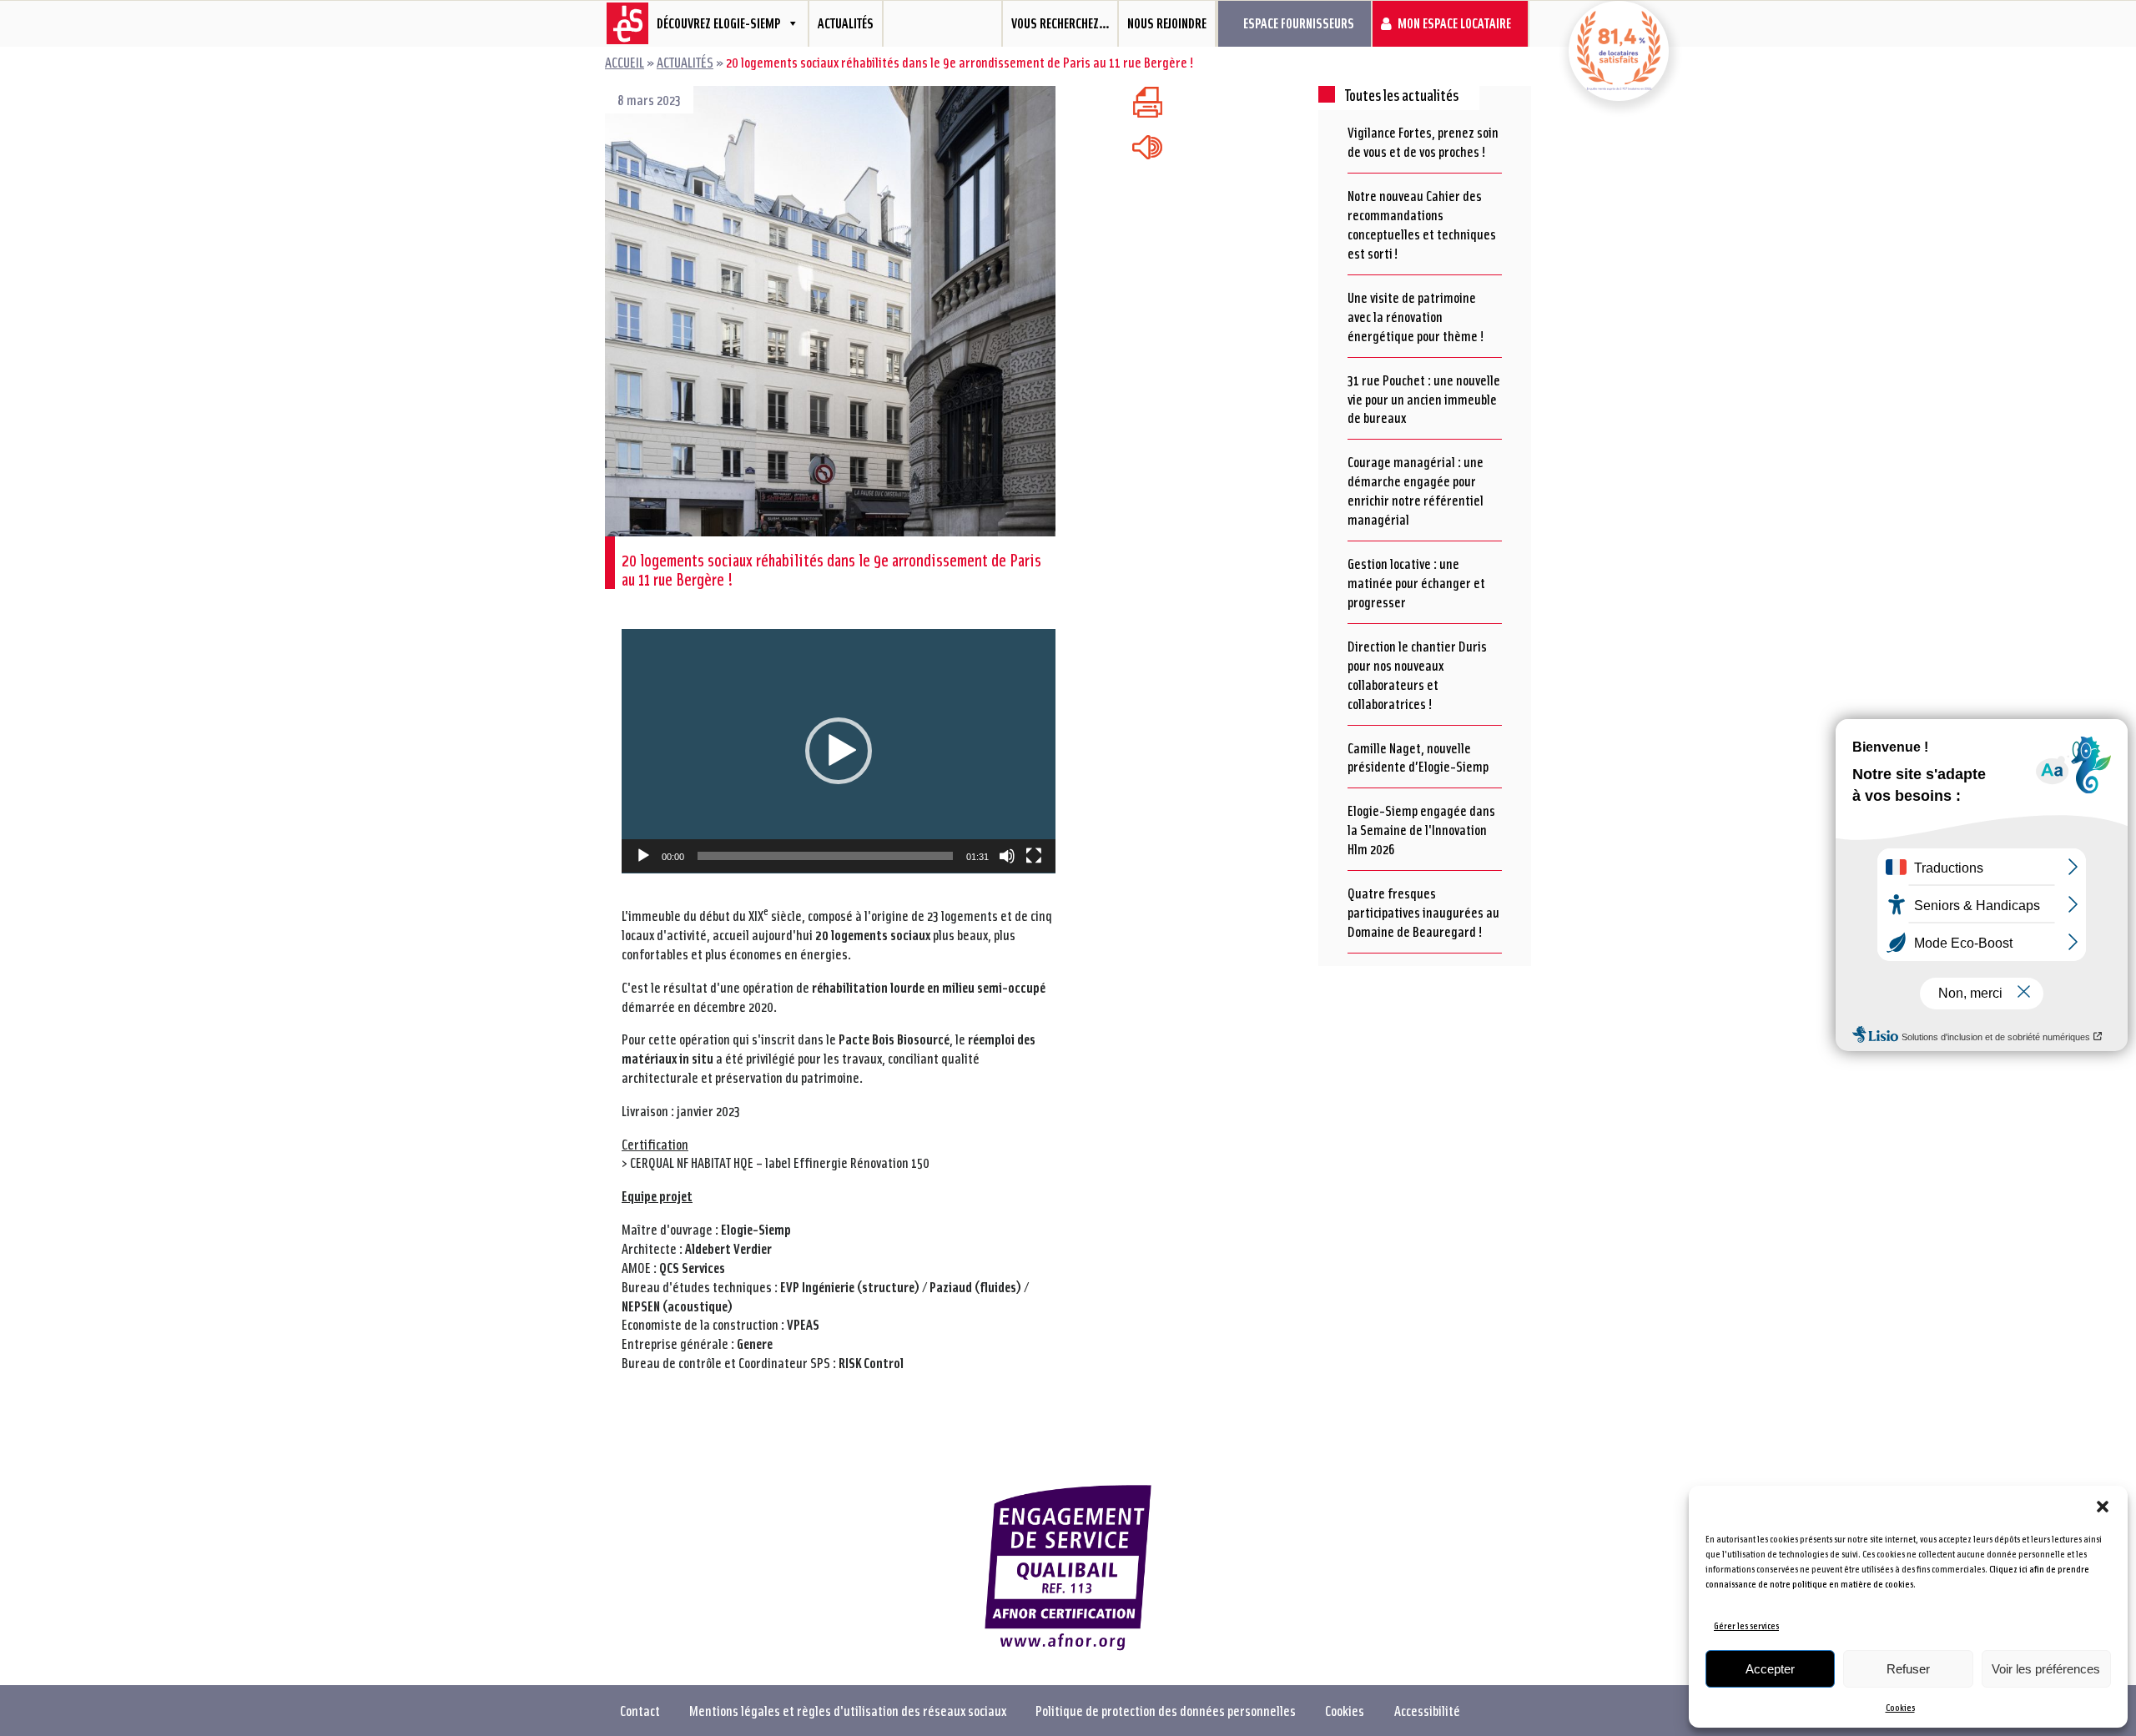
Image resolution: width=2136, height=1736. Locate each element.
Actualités (846, 23)
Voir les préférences (2046, 1669)
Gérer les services (1746, 1625)
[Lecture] (643, 856)
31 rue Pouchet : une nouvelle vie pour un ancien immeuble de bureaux (1424, 399)
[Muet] (1007, 856)
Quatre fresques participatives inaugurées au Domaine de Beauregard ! (1423, 912)
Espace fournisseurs (1299, 23)
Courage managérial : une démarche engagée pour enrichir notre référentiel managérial (1416, 490)
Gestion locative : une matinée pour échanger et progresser (1416, 582)
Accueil (625, 62)
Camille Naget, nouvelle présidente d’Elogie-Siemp (1418, 757)
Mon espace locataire (1454, 23)
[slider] (825, 856)
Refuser (1908, 1669)
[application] (839, 751)
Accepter (1770, 1669)
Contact (640, 1710)
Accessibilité (1427, 1710)
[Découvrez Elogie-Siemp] (621, 24)
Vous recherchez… (1060, 23)
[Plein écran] (1034, 856)
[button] (2103, 1507)
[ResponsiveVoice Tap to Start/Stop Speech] (1147, 148)
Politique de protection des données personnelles (1166, 1710)
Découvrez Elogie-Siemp (718, 23)
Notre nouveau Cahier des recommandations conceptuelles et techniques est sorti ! (1422, 224)
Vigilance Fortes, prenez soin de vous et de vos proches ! (1423, 141)
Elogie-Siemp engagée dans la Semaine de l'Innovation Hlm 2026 (1421, 829)
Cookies (1900, 1707)
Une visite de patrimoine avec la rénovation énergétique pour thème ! (1416, 316)
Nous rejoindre (1167, 23)
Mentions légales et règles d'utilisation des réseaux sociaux (848, 1710)
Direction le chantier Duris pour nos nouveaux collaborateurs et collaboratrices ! (1417, 674)
